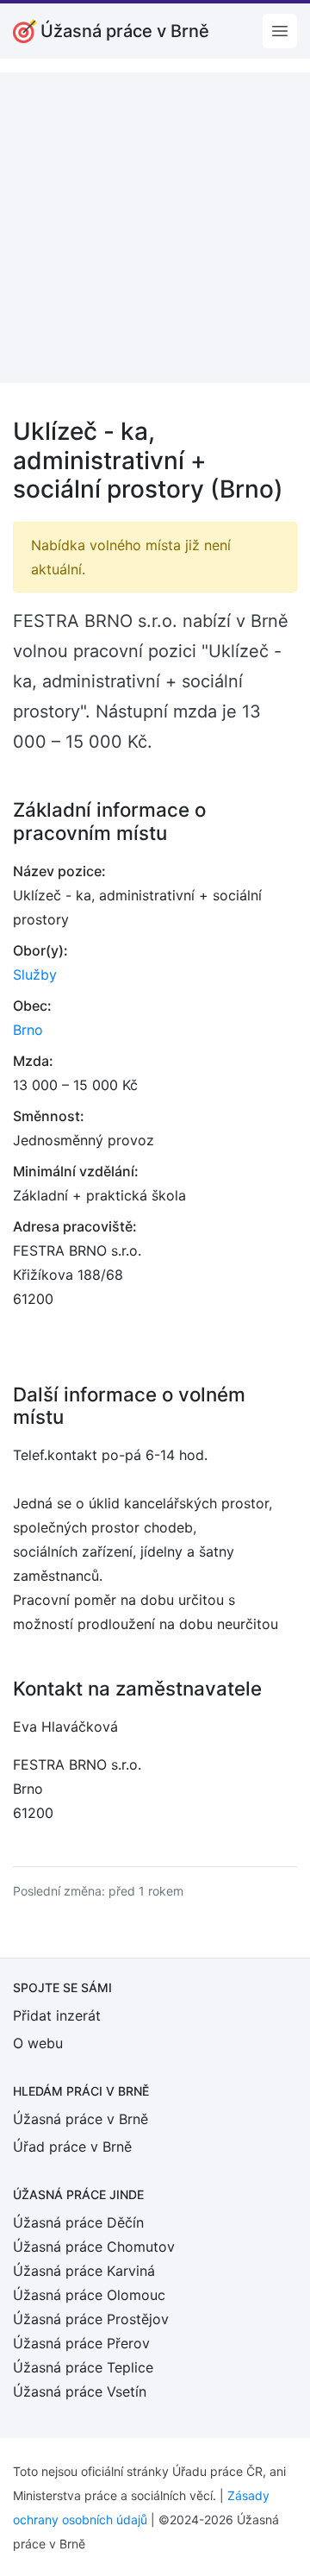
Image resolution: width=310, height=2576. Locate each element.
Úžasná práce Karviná (84, 2271)
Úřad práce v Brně (72, 2147)
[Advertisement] (155, 228)
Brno (28, 1030)
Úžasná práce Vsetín (80, 2391)
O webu (38, 2043)
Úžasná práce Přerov (81, 2343)
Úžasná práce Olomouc (89, 2295)
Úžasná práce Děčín (78, 2222)
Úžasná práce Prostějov (91, 2319)
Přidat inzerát (57, 2015)
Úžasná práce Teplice (83, 2367)
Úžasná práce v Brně (81, 2119)
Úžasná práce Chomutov (94, 2247)
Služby (35, 975)
